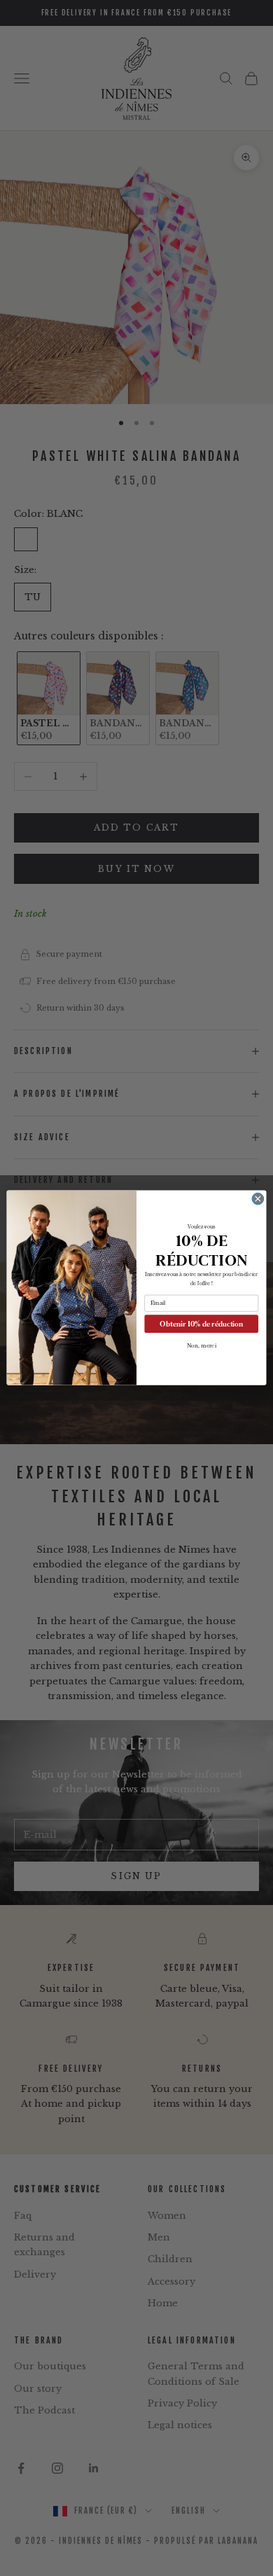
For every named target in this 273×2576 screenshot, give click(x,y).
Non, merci (202, 1346)
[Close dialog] (258, 1199)
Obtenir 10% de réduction (201, 1324)
